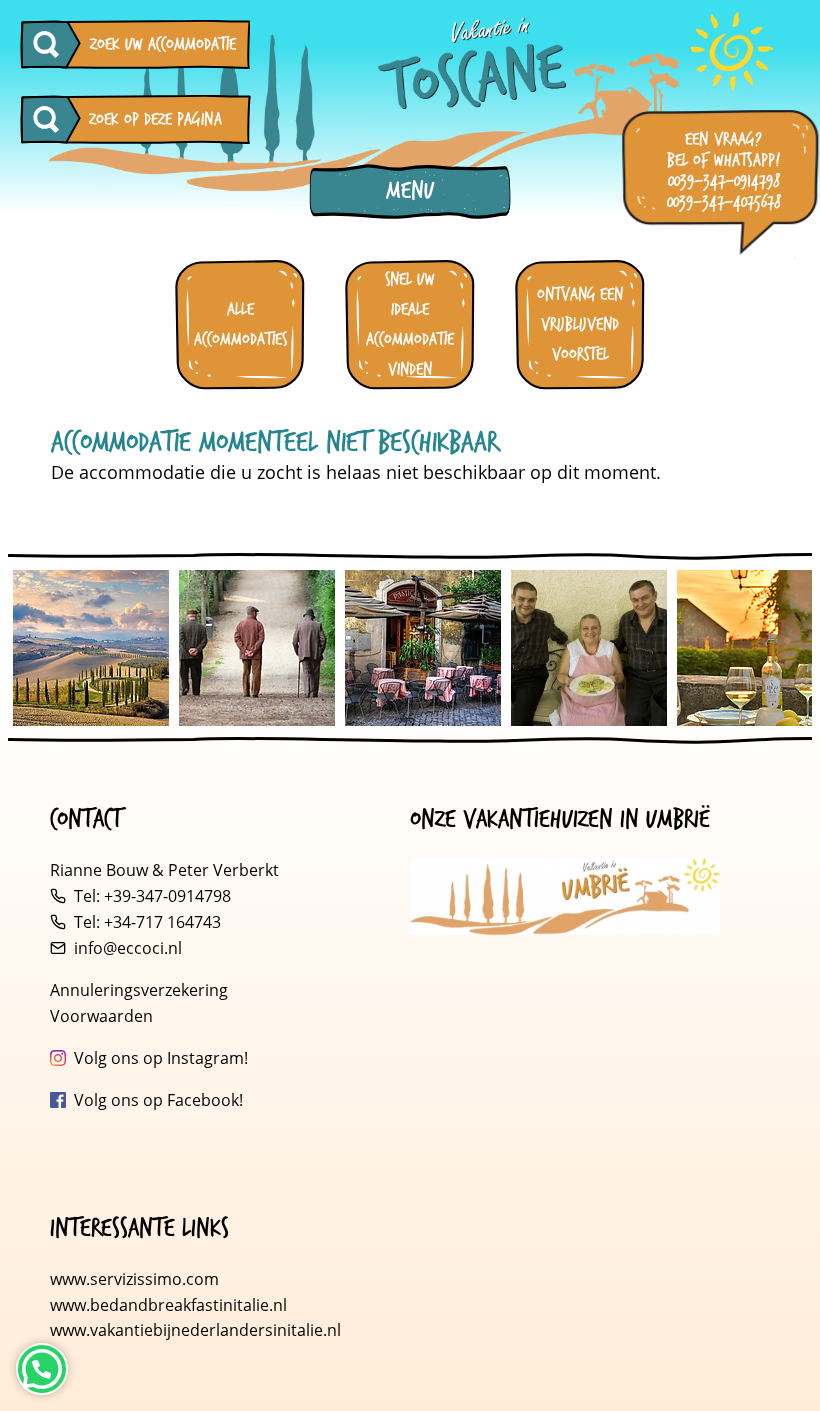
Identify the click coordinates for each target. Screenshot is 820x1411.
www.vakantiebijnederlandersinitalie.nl (195, 1330)
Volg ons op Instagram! (161, 1058)
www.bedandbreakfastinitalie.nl (170, 1305)
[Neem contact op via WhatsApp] (42, 1369)
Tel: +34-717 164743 (147, 922)
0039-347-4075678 (724, 202)
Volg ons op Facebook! (158, 1100)
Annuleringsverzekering (139, 990)
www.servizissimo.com (134, 1279)
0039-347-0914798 (724, 181)
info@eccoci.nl (128, 948)
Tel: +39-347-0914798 (152, 896)
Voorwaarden (101, 1016)
